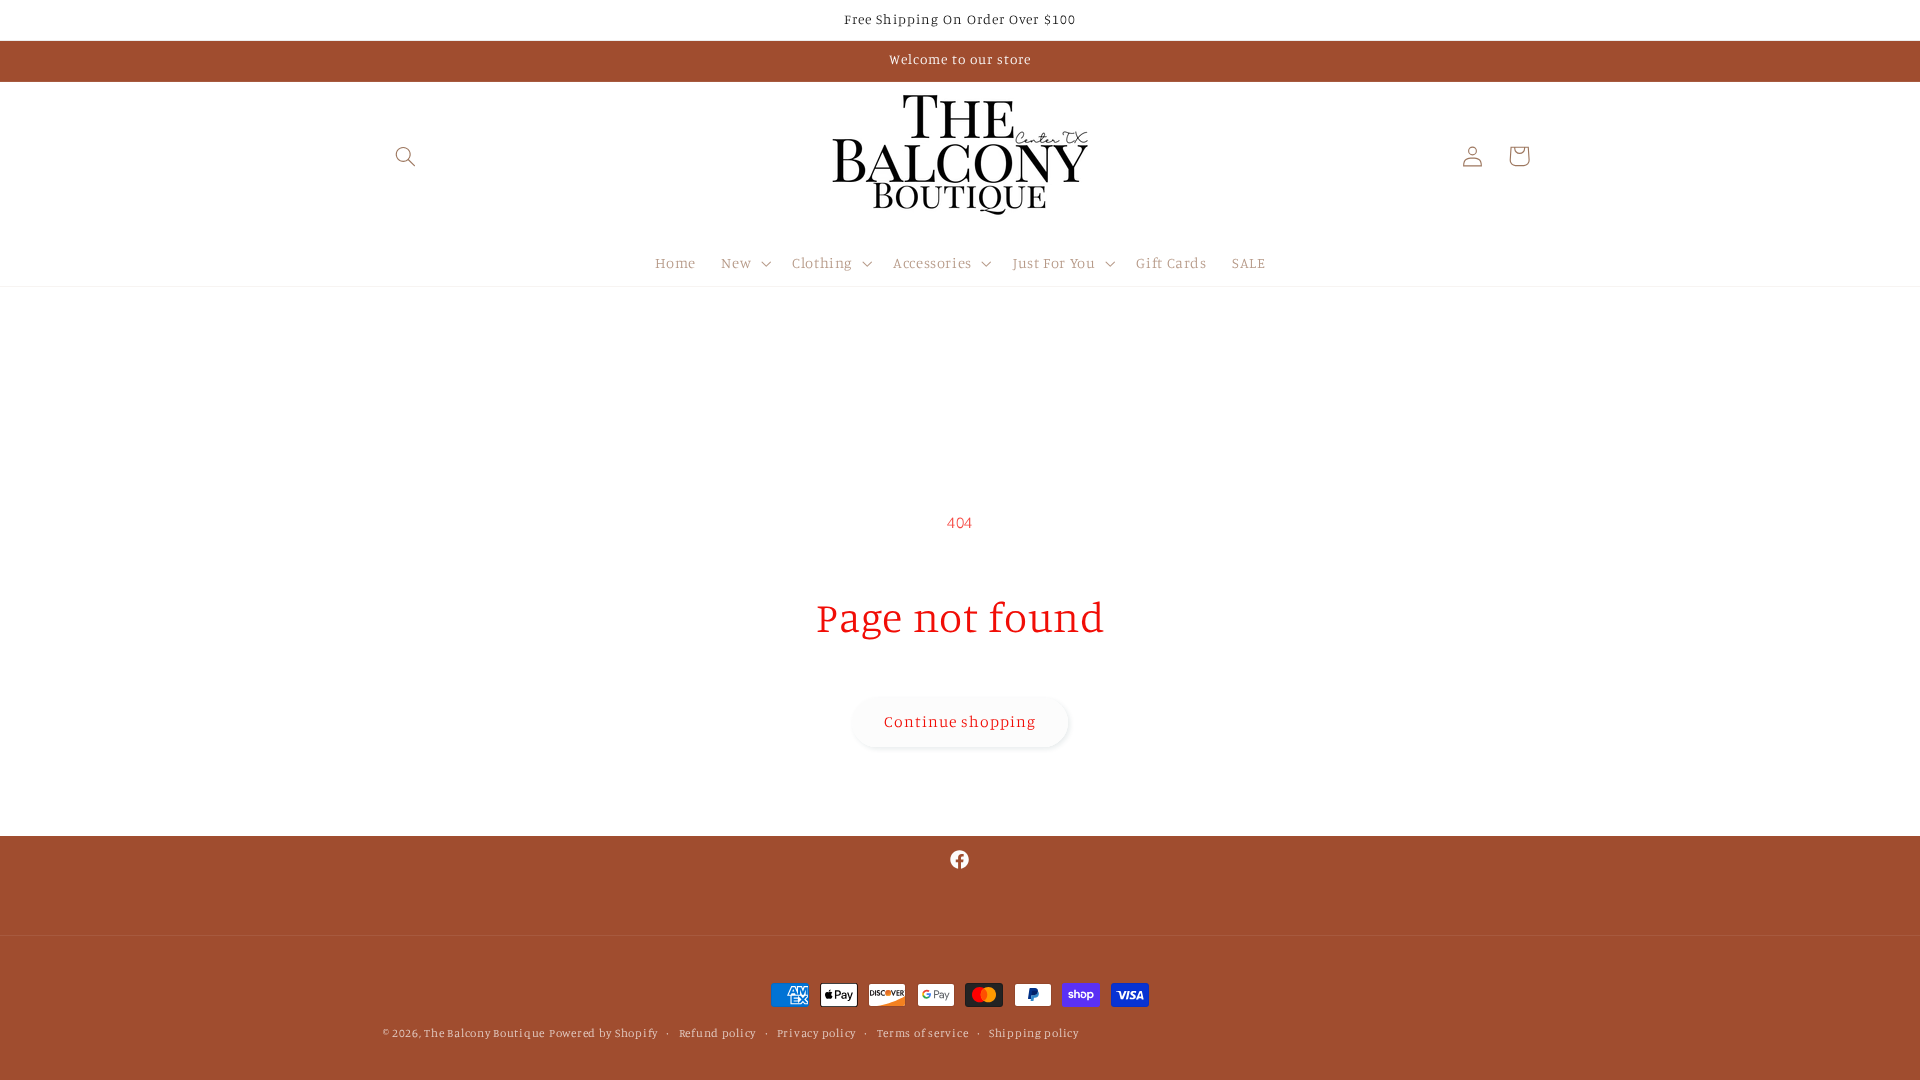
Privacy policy (816, 1033)
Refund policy (718, 1033)
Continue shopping (960, 721)
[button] (406, 156)
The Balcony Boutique (484, 1033)
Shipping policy (1034, 1033)
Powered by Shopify (603, 1033)
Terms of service (923, 1033)
